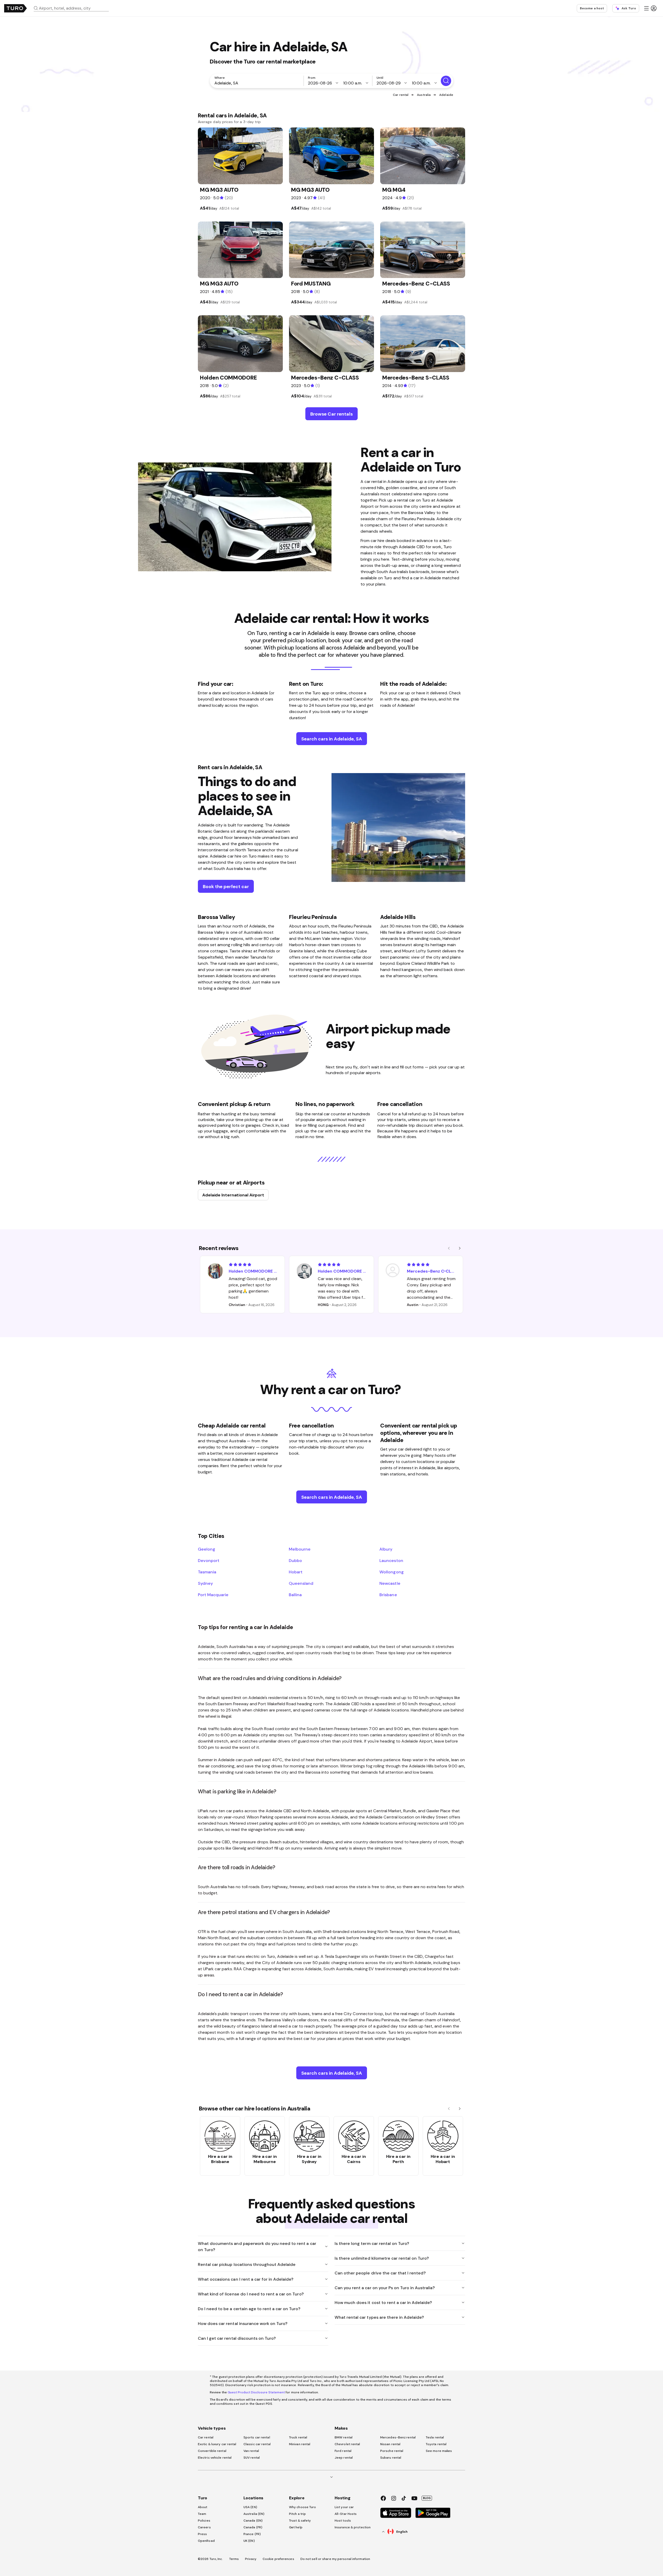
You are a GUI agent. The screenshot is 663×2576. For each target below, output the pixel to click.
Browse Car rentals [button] (331, 414)
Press (203, 2534)
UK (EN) (249, 2541)
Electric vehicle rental (215, 2458)
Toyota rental (436, 2444)
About (203, 2507)
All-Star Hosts (346, 2514)
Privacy (251, 2559)
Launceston (391, 1560)
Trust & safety (300, 2521)
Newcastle (390, 1583)
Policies (204, 2521)
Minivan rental (300, 2444)
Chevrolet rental (347, 2444)
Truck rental (298, 2437)
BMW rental (344, 2437)
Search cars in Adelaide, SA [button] (332, 739)
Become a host (592, 8)
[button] (73, 8)
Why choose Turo (303, 2507)
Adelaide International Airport (233, 1195)
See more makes (439, 2451)
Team (202, 2514)
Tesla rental (435, 2437)
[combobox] (73, 8)
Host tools (343, 2521)
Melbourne (300, 1549)
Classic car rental (257, 2444)
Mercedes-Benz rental (398, 2437)
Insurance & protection (353, 2527)
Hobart (296, 1572)
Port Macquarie (213, 1595)
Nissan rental (390, 2444)
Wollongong (391, 1572)
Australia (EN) (254, 2514)
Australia (424, 95)
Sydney (205, 1583)
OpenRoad (206, 2541)
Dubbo (295, 1560)
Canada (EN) (253, 2521)
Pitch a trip (297, 2514)
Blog (427, 2498)
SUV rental (252, 2458)
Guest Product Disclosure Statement (256, 2392)
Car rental (401, 95)
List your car (344, 2507)
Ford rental (343, 2451)
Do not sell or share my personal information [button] (335, 2559)
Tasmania (207, 1572)
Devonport (209, 1560)
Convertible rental (212, 2451)
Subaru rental (391, 2458)
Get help (296, 2527)
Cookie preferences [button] (278, 2559)
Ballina (295, 1595)
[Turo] (16, 8)
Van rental (251, 2451)
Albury (386, 1549)
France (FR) (252, 2534)
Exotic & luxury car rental (217, 2444)
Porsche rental (392, 2451)
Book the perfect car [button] (226, 886)
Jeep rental (344, 2458)
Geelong (207, 1549)
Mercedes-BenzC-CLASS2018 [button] (432, 1271)
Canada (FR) (253, 2527)
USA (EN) (250, 2507)
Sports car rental (257, 2437)
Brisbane (388, 1595)
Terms (234, 2559)
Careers (204, 2527)
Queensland (301, 1583)
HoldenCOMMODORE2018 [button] (253, 1271)
